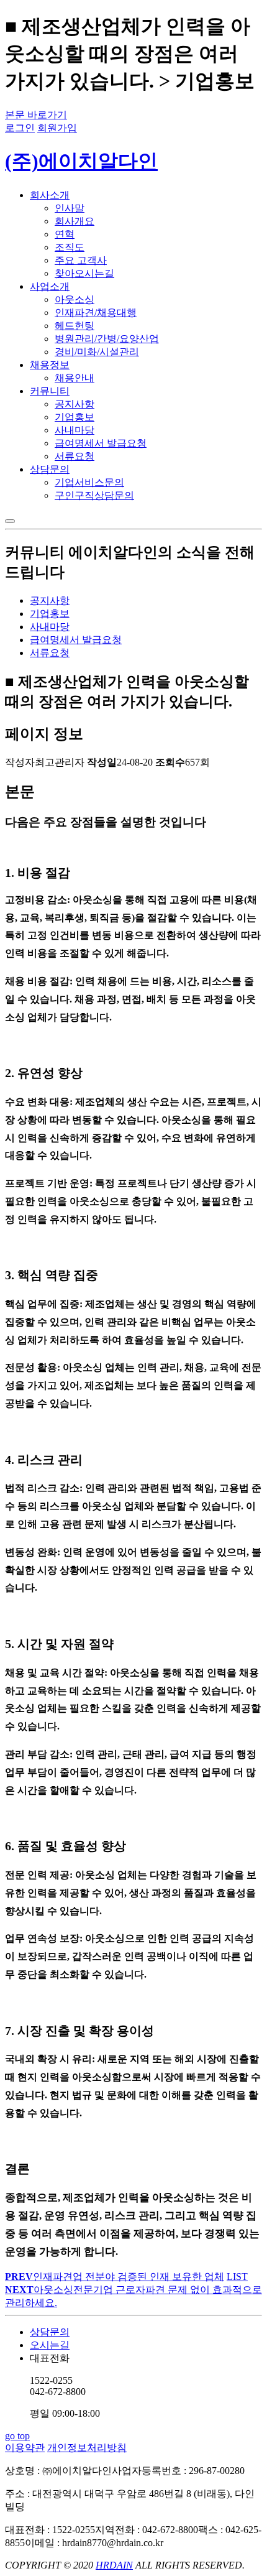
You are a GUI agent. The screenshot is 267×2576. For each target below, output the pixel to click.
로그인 (20, 128)
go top (17, 2436)
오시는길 (50, 2345)
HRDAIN (114, 2565)
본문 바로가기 (36, 115)
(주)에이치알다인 (81, 161)
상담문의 (50, 2332)
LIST (237, 2277)
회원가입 (57, 128)
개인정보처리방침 (87, 2448)
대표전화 (65, 2386)
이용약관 (25, 2448)
